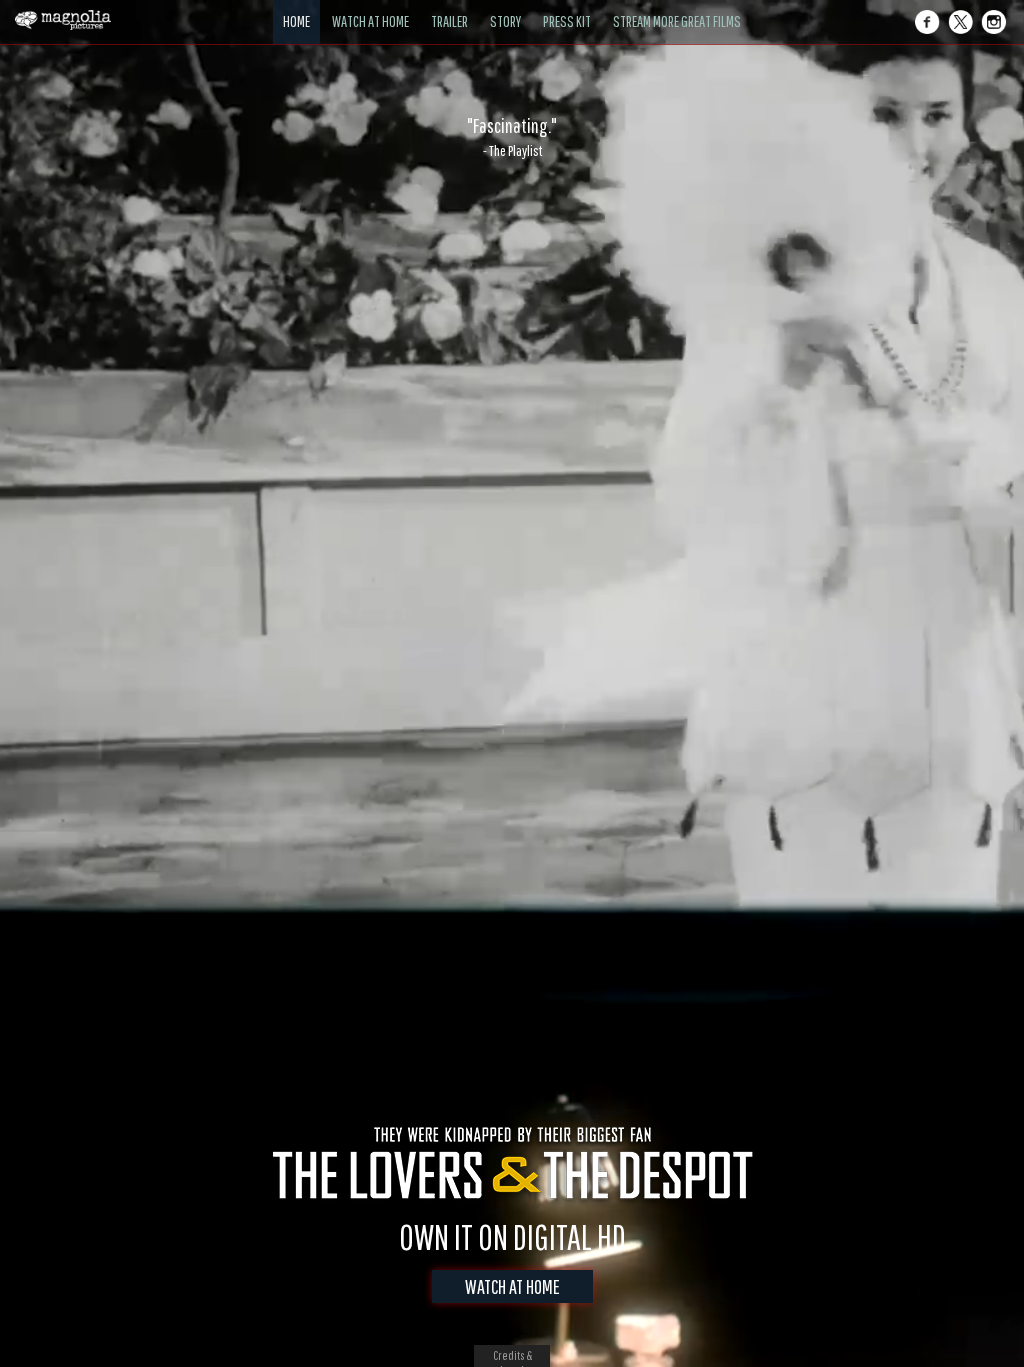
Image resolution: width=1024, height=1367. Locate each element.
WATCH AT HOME (512, 1286)
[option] (512, 137)
